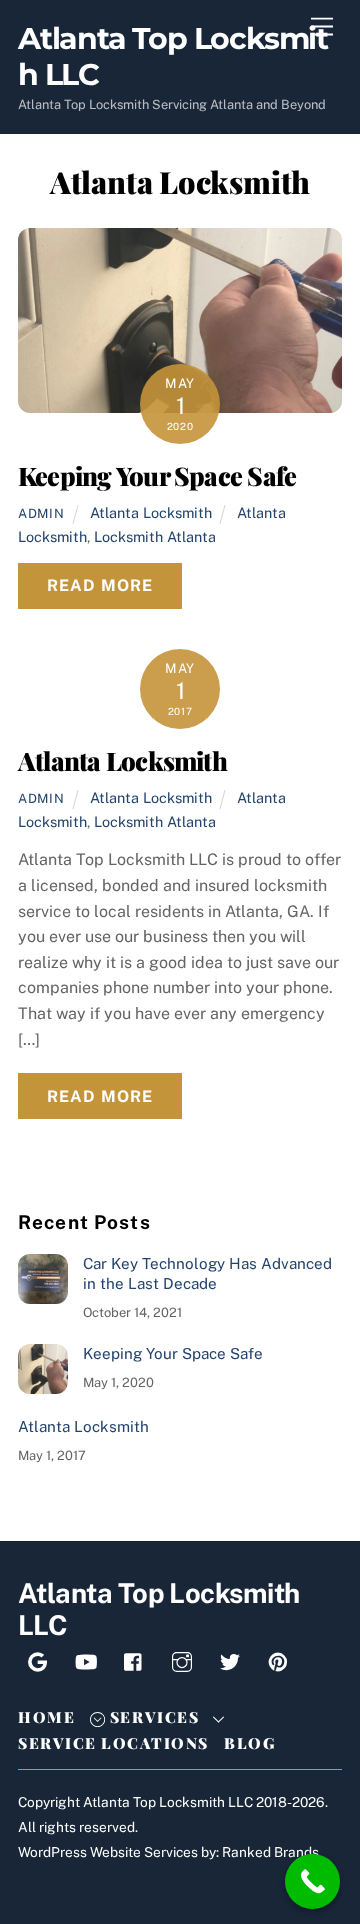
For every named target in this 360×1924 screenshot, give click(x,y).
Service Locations (113, 1743)
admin (41, 513)
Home (46, 1717)
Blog (249, 1743)
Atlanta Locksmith (151, 512)
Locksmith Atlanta (155, 536)
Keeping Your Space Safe (157, 475)
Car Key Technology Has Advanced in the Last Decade (207, 1273)
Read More (100, 585)
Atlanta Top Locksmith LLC (168, 1802)
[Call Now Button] (312, 1881)
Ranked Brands (270, 1852)
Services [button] (152, 1717)
